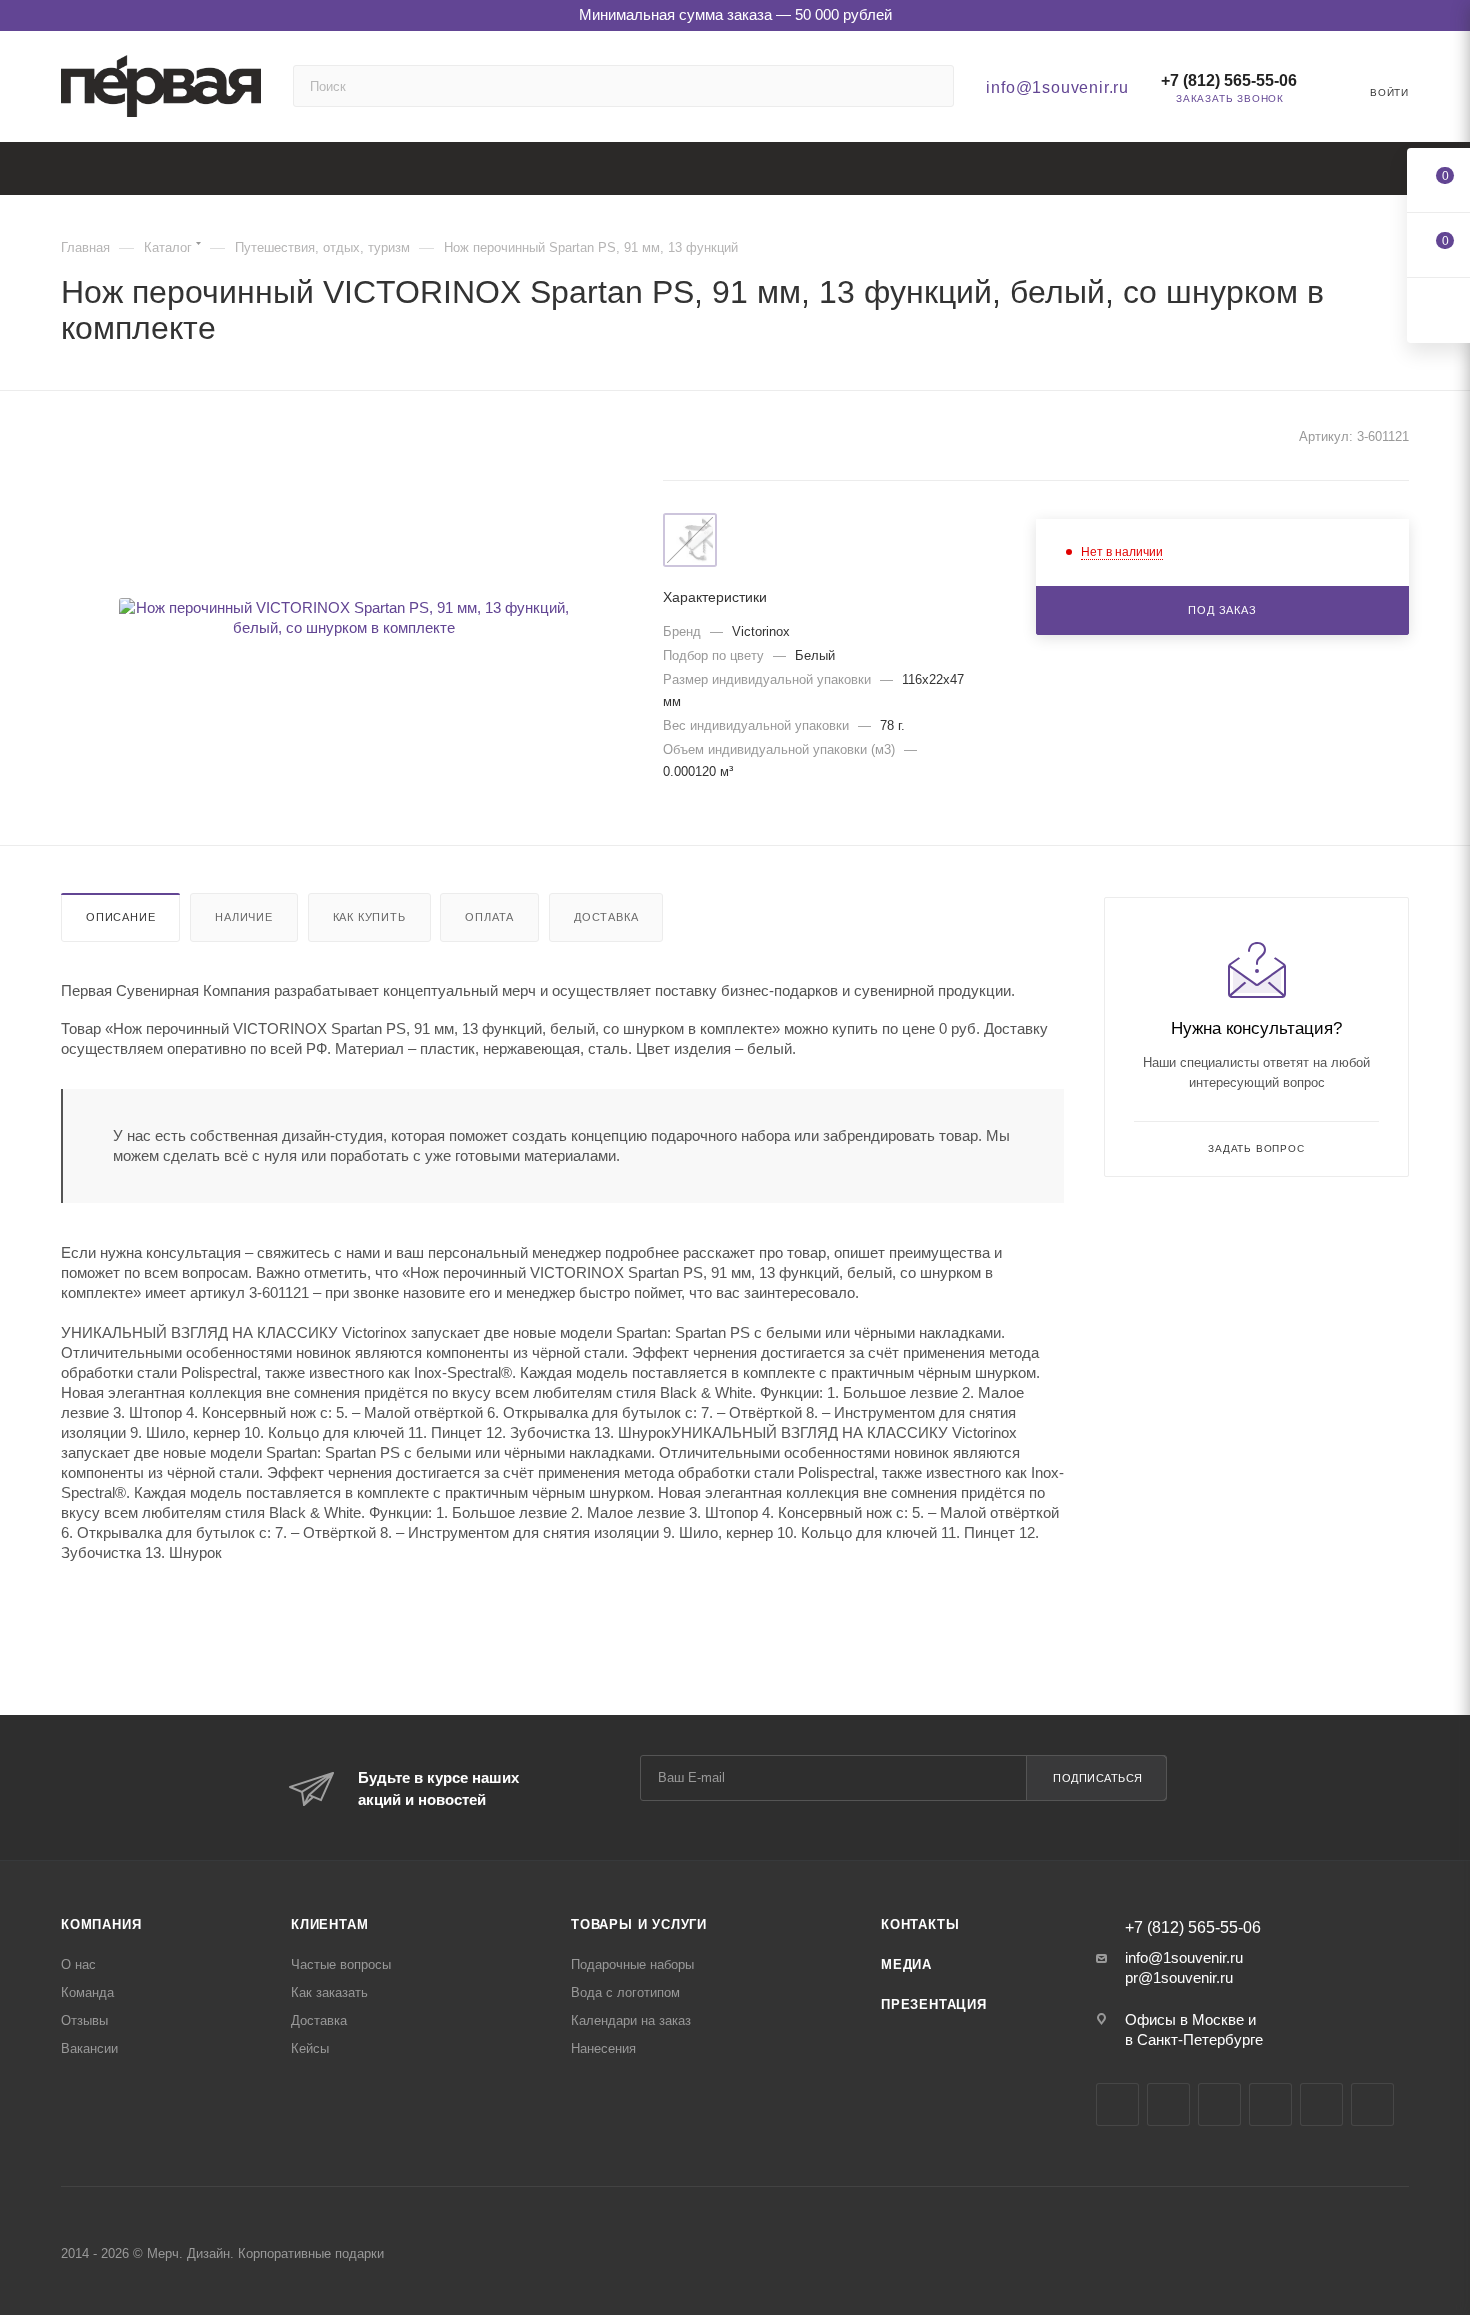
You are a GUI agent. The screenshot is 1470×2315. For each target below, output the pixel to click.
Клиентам (329, 1924)
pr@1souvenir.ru (1179, 1977)
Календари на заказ (631, 2020)
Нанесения (603, 2048)
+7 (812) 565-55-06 (1229, 80)
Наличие (244, 917)
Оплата (489, 917)
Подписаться (1098, 1778)
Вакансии (89, 2048)
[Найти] (929, 86)
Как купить (369, 917)
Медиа (906, 1964)
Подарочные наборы (632, 1964)
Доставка (606, 917)
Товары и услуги (639, 1924)
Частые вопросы (341, 1964)
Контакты (920, 1924)
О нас (78, 1964)
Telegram (1168, 2104)
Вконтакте (1117, 2104)
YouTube (1219, 2104)
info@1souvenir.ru (1057, 87)
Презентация (934, 2004)
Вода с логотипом (625, 1992)
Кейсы (310, 2048)
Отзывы (84, 2020)
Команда (87, 1992)
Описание (120, 917)
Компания (101, 1924)
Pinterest (1372, 2104)
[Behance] (1270, 2104)
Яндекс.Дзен (1321, 2104)
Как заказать (329, 1992)
